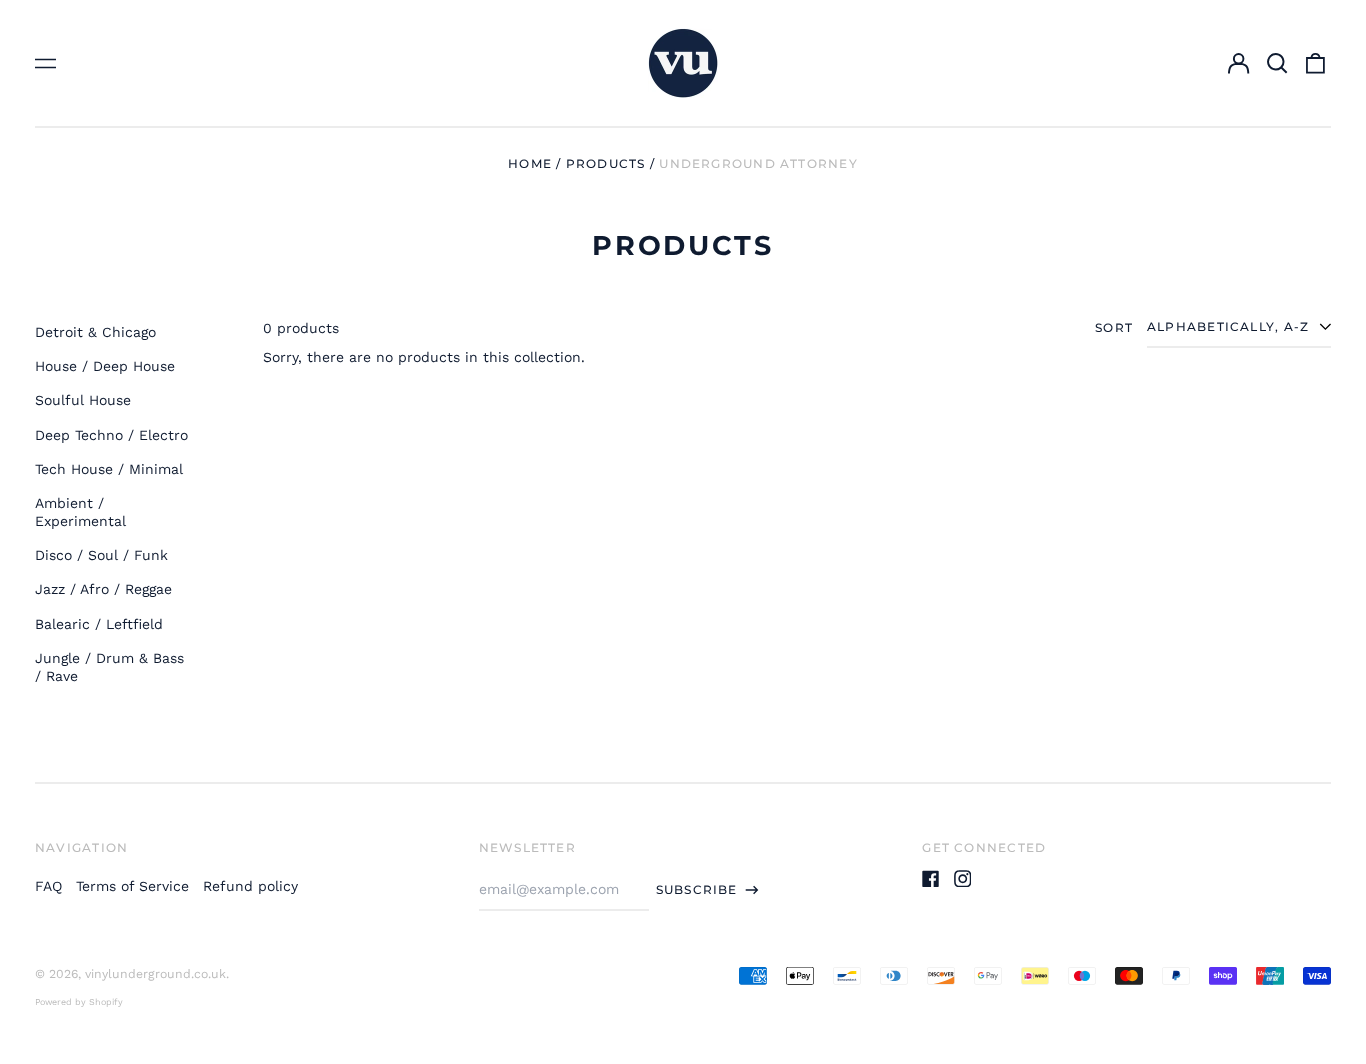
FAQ (48, 886)
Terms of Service (132, 886)
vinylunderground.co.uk (155, 974)
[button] (1277, 63)
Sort (1114, 327)
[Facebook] (931, 879)
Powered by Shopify (79, 1002)
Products (606, 163)
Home (530, 163)
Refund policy (250, 886)
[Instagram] (963, 879)
